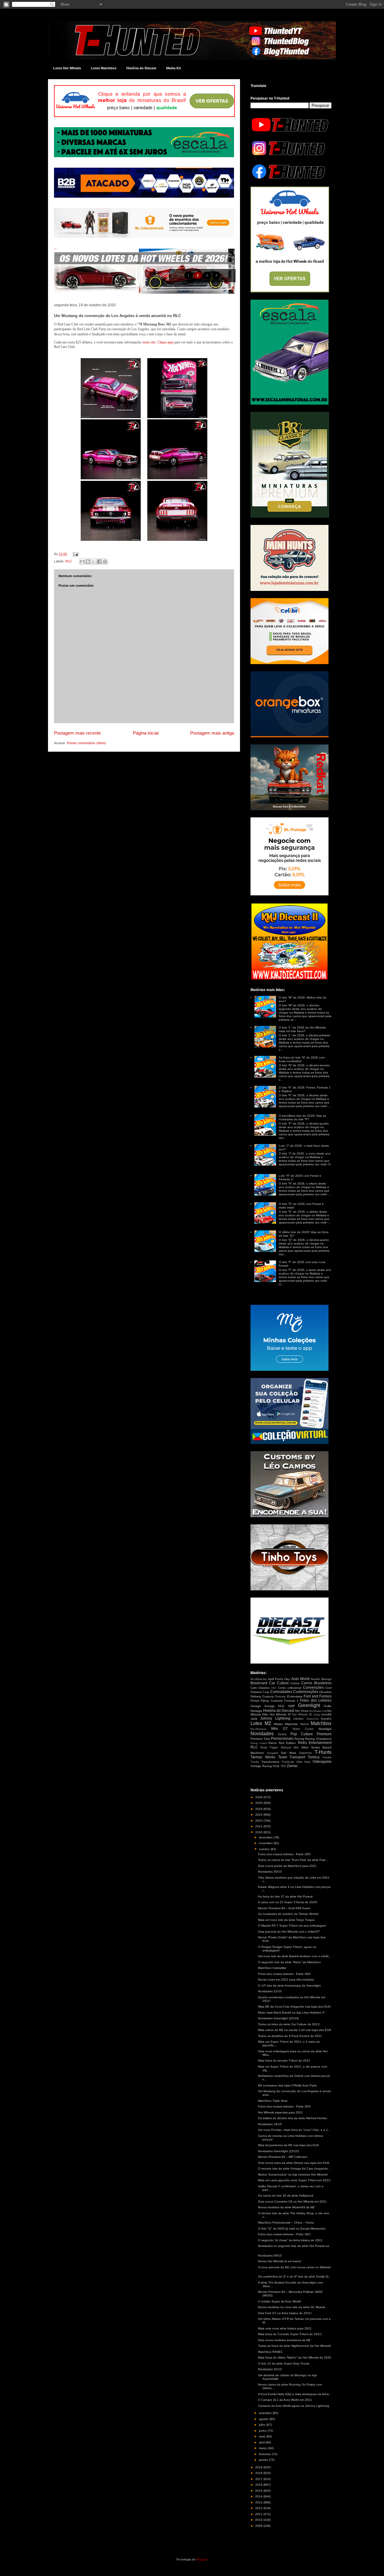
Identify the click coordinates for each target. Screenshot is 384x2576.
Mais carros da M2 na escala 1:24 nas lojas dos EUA (295, 2030)
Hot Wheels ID (280, 1714)
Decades (325, 1692)
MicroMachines (258, 1729)
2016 (259, 2485)
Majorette (291, 1724)
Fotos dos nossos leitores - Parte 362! (284, 2234)
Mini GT (280, 1729)
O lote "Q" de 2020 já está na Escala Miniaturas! (292, 2229)
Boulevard (259, 1683)
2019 (259, 2467)
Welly (276, 1766)
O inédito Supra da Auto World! (280, 2301)
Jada (254, 1719)
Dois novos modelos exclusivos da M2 (284, 2340)
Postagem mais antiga (212, 733)
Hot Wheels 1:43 (318, 1711)
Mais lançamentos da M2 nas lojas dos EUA (288, 2145)
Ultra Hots (303, 1762)
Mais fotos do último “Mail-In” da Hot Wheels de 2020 (295, 2357)
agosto (264, 2419)
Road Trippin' (269, 1748)
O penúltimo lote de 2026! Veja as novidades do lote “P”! (302, 1117)
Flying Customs (271, 1701)
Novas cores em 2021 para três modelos (286, 1980)
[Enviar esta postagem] (75, 554)
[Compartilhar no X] (94, 562)
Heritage (256, 1711)
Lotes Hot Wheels (67, 68)
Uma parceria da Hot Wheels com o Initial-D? (289, 1932)
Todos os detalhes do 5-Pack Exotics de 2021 (290, 2036)
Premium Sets (260, 1739)
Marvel (304, 1724)
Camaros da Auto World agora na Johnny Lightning (294, 2406)
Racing (299, 1739)
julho (263, 2425)
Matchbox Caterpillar (272, 1968)
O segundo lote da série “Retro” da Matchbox (289, 1962)
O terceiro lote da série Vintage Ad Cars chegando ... (295, 2169)
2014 (259, 2496)
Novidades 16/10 (270, 2124)
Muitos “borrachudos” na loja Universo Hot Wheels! (293, 2175)
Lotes (256, 1723)
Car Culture (279, 1683)
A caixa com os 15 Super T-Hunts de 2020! (288, 1902)
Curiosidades (281, 1692)
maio (263, 2436)
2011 (259, 2514)
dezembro (266, 1837)
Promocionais (282, 1739)
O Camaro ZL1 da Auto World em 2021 (285, 2400)
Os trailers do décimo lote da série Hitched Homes (292, 2118)
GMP (291, 1706)
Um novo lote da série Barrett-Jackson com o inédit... (295, 1956)
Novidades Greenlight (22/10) (278, 2018)
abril (262, 2442)
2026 (259, 1797)
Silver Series (310, 1747)
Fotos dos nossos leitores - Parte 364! (284, 1974)
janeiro (264, 2460)
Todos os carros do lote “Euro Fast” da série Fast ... (294, 1860)
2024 (259, 1809)
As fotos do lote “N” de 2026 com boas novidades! (302, 1059)
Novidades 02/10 (270, 2369)
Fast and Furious (318, 1696)
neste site (149, 342)
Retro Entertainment (315, 1743)
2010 (259, 2520)
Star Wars (289, 1753)
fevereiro (265, 2454)
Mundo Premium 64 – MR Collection (283, 2157)
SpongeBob (272, 1753)
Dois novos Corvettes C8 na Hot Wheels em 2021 (292, 2202)
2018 (259, 2473)
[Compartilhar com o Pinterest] (105, 562)
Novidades (262, 1734)
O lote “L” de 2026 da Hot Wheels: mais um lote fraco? (303, 1029)
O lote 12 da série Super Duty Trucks (284, 2363)
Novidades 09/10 (270, 2255)
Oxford (282, 1734)
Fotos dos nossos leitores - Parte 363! (284, 2106)
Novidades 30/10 (270, 1872)
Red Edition (287, 1743)
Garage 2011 (275, 1706)
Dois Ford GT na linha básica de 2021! (285, 2313)
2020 (259, 1832)
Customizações (306, 1692)
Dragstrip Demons (274, 1697)
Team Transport (292, 1757)
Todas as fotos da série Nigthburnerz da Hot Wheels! (295, 2346)
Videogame (322, 1762)
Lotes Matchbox (104, 68)
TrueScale (288, 1762)
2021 (259, 1826)
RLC (69, 561)
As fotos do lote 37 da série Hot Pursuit (285, 1896)
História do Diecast (141, 68)
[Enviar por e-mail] (82, 562)
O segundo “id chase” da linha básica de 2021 (290, 2240)
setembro (266, 2413)
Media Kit (174, 68)
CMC (274, 1688)
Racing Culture (259, 1743)
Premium (324, 1734)
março (264, 2448)
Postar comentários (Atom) (87, 743)
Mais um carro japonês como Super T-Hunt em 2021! (294, 2180)
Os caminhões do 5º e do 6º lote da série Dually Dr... (294, 2276)
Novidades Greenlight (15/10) (278, 2151)
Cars (254, 1688)
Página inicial (146, 733)
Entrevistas (295, 1696)
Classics (264, 1688)
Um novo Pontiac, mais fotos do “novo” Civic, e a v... (294, 2130)
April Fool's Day (279, 1679)
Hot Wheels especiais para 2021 (280, 2112)
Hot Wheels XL (302, 1715)
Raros (273, 1743)
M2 (268, 1723)
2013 (259, 2502)
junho (263, 2431)
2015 (259, 2491)
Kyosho (326, 1719)
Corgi (266, 1692)
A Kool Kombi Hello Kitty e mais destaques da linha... (295, 2394)
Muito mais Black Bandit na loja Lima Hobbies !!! (291, 2013)
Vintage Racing (261, 1766)
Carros (295, 1683)
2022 (259, 1821)
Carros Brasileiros (316, 1683)
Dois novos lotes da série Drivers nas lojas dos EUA (294, 2163)
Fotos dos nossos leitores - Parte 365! (284, 1854)
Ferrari (255, 1701)
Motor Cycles (303, 1729)
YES (283, 1766)
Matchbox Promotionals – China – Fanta (286, 2223)
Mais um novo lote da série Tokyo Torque (286, 1920)
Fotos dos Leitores (316, 1700)
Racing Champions (318, 1739)
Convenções (313, 1688)
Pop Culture (302, 1734)
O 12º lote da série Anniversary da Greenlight (289, 1986)
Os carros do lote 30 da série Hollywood (286, 2196)
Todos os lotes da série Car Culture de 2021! (289, 2024)
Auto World (300, 1679)
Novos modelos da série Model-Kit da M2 (286, 2207)
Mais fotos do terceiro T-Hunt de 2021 (284, 2061)
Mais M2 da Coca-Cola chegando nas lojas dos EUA (294, 2007)
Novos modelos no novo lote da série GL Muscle (292, 2307)
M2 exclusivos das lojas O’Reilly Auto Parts (287, 2085)
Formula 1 (291, 1701)
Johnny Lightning (275, 1718)
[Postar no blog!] (88, 562)
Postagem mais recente (77, 733)
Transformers (270, 1762)
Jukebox (298, 1719)
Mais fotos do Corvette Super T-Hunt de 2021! (290, 2334)
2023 (259, 1815)
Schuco (286, 1747)
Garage (256, 1706)
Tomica (314, 1757)
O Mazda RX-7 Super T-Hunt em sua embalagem (292, 1926)
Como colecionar (290, 1688)
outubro (265, 1849)
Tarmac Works (263, 1757)
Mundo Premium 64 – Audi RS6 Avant (284, 1908)
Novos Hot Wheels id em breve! (280, 2261)
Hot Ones (301, 1711)
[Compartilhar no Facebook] (99, 562)
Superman (305, 1753)
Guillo (328, 1706)
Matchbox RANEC (270, 2352)
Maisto (278, 1724)
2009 (259, 2526)
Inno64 (327, 1714)
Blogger (202, 2559)
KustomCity (313, 1719)
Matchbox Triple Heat (273, 2101)
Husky (317, 1715)
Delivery (256, 1696)
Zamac (292, 1766)
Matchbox (321, 1723)
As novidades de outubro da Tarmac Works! (288, 1914)
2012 (259, 2508)
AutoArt (315, 1679)
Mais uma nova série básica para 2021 (285, 2328)
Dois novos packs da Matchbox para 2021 (287, 1866)
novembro (266, 1843)
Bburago (326, 1679)
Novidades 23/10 (270, 1991)
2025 (259, 1803)
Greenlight (309, 1705)
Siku (296, 1748)
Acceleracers (259, 1679)
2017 (259, 2479)
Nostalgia (325, 1729)
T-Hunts (323, 1752)
